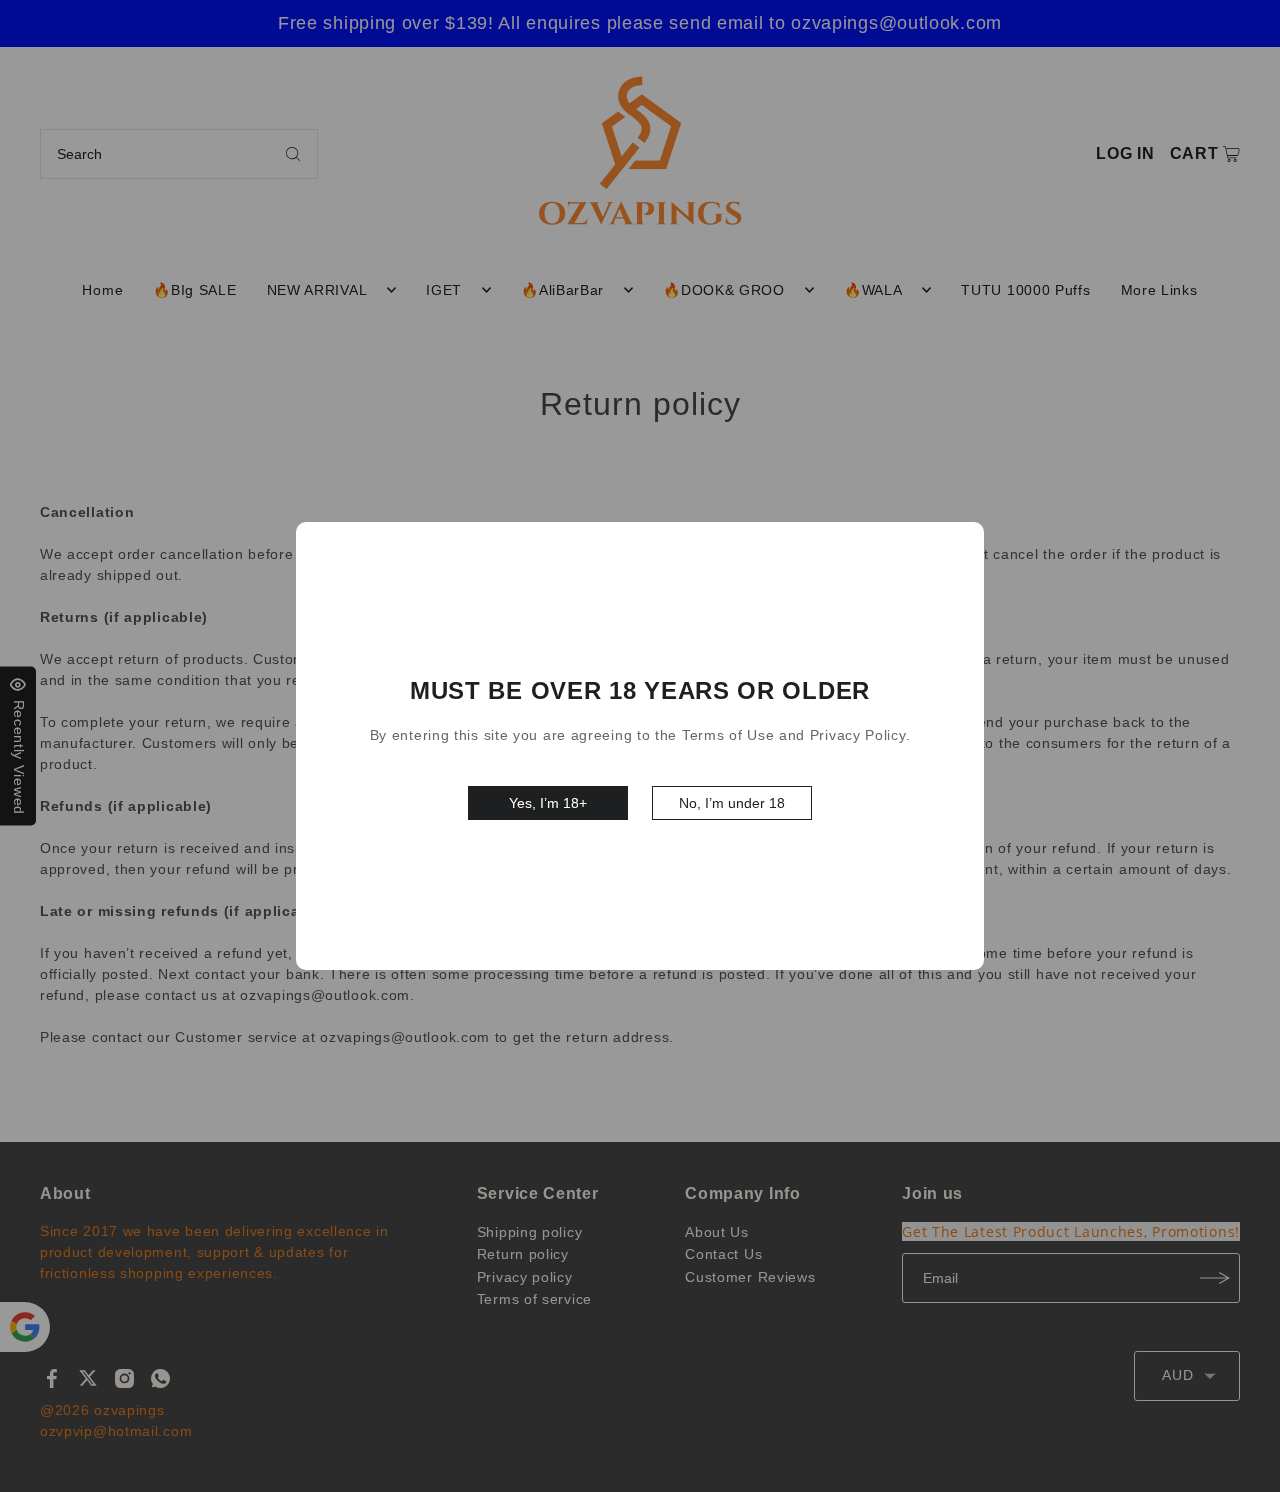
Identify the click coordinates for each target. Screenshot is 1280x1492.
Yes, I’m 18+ (548, 803)
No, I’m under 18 (732, 803)
